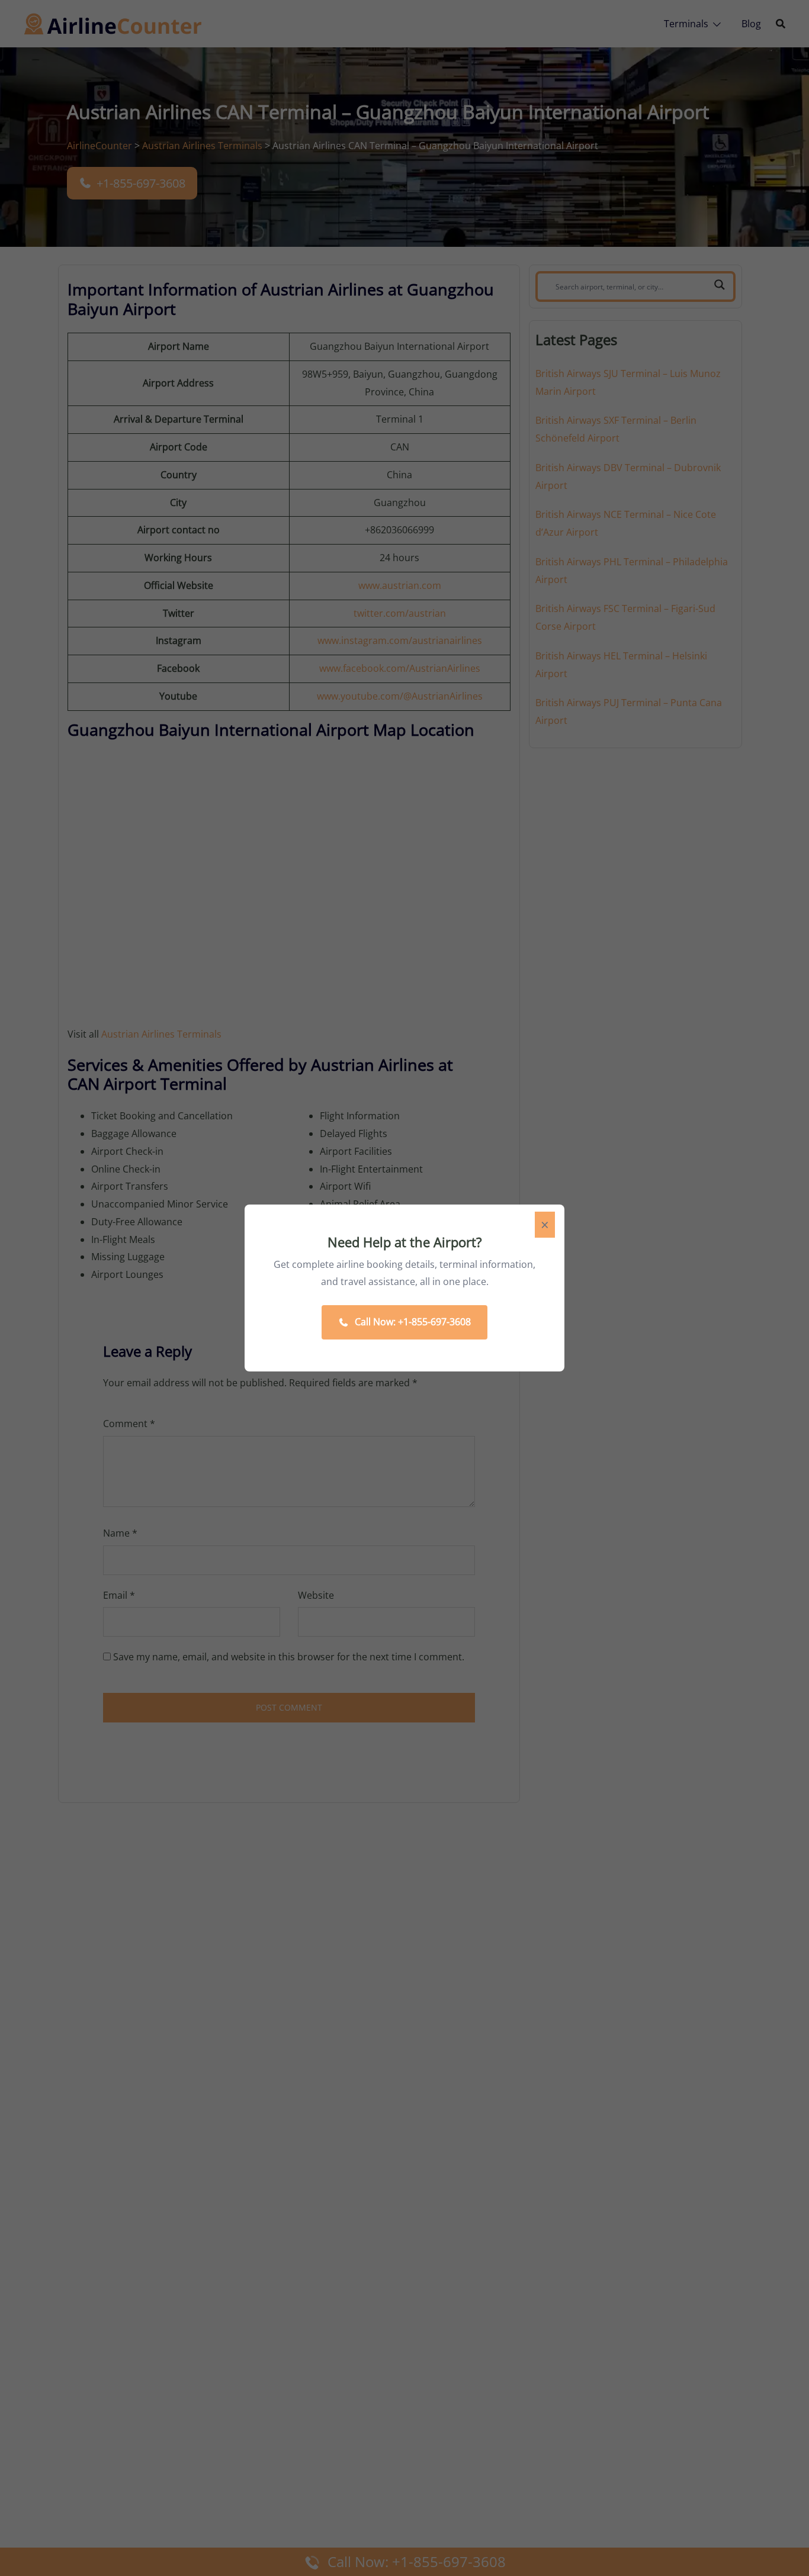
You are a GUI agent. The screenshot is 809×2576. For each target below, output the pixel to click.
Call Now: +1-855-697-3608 (413, 1322)
